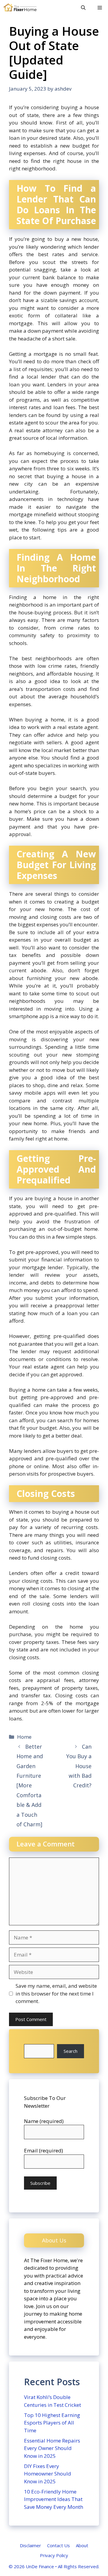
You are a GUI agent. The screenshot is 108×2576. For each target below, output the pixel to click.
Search (70, 2051)
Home (24, 1737)
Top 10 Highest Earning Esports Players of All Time (52, 2423)
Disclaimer (30, 2545)
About (82, 2545)
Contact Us (58, 2545)
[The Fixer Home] (20, 7)
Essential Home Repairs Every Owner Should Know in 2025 (52, 2448)
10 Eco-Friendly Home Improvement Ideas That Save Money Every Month (54, 2499)
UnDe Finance (40, 2566)
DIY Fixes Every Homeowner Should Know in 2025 (48, 2474)
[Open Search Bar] (83, 7)
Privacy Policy (54, 2555)
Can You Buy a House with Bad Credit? (79, 1766)
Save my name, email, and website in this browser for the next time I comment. (56, 1993)
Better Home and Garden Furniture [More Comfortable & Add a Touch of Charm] (30, 1785)
